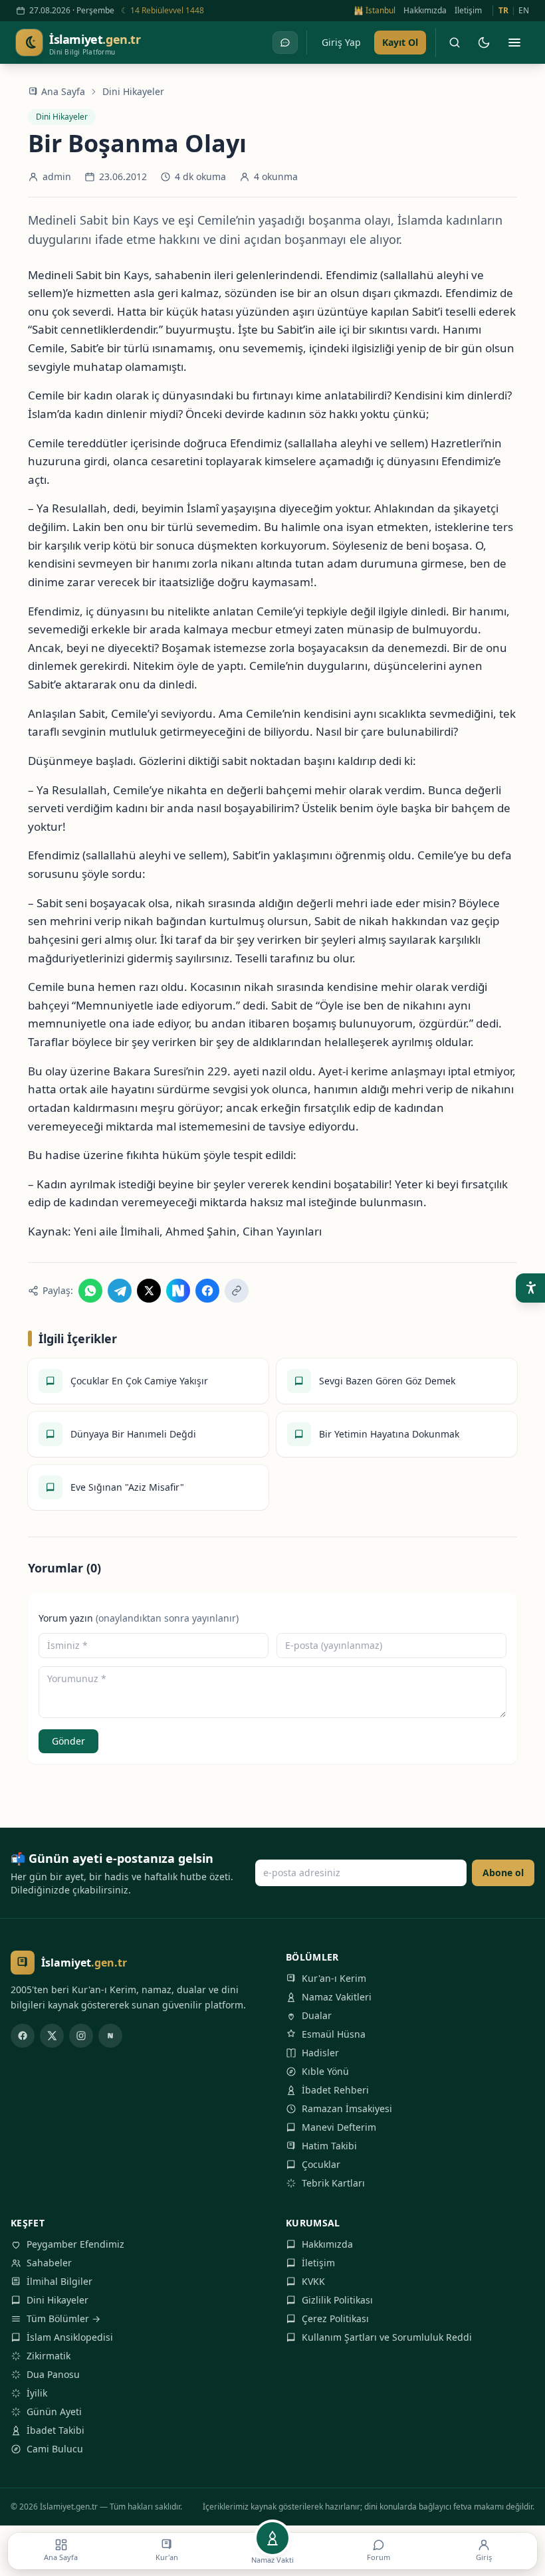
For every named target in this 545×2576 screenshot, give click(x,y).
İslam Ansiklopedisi (70, 2337)
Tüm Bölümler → (63, 2318)
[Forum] (285, 43)
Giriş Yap (341, 42)
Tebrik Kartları (333, 2183)
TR (503, 11)
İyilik (37, 2393)
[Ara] (455, 43)
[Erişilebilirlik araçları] (530, 1288)
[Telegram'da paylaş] (120, 1291)
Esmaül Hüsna (334, 2034)
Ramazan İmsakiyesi (347, 2108)
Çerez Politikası (335, 2318)
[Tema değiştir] (484, 43)
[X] (52, 2036)
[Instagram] (81, 2036)
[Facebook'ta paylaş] (207, 1291)
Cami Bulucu (55, 2449)
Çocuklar (321, 2164)
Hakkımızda (425, 11)
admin (57, 176)
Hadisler (320, 2053)
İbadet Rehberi (335, 2090)
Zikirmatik (49, 2356)
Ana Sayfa (63, 91)
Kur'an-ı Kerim (334, 1978)
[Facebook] (23, 2036)
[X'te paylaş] (149, 1291)
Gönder (68, 1741)
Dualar (317, 2015)
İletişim (468, 11)
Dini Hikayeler (133, 91)
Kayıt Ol (400, 42)
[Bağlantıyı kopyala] (237, 1291)
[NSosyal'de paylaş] (178, 1291)
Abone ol (503, 1873)
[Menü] (514, 43)
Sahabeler (49, 2263)
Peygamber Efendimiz (75, 2244)
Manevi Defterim (339, 2127)
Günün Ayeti (54, 2412)
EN (524, 11)
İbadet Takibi (55, 2430)
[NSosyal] (110, 2036)
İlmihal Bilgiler (59, 2281)
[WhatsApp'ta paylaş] (90, 1291)
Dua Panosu (53, 2374)
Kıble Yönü (325, 2071)
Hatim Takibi (329, 2146)
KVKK (313, 2281)
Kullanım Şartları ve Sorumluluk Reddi (387, 2337)
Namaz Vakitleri (337, 1997)
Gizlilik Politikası (337, 2300)
